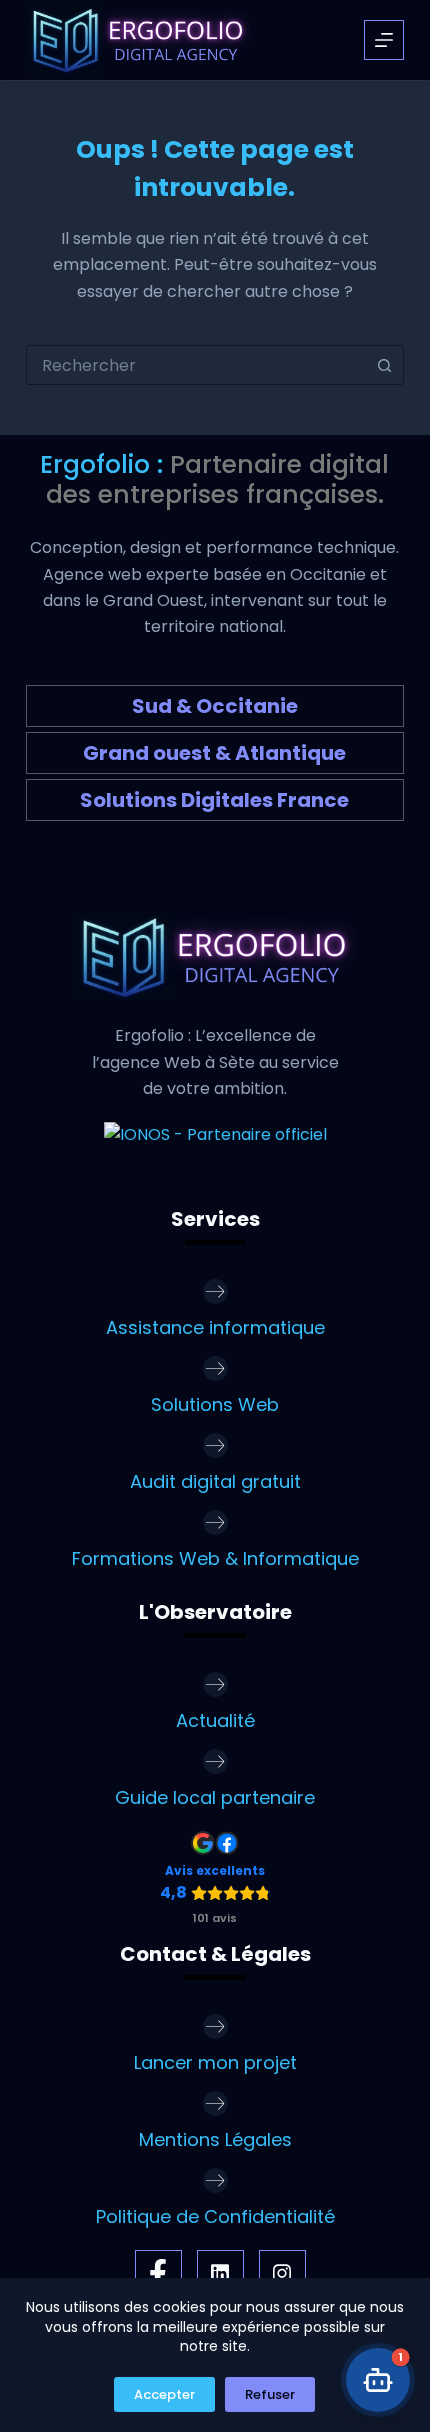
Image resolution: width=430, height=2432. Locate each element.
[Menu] (384, 40)
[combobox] (196, 365)
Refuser (270, 2394)
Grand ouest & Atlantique (214, 753)
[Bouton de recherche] (384, 365)
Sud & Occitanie (215, 706)
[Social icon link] (158, 2273)
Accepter (164, 2394)
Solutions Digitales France (214, 800)
